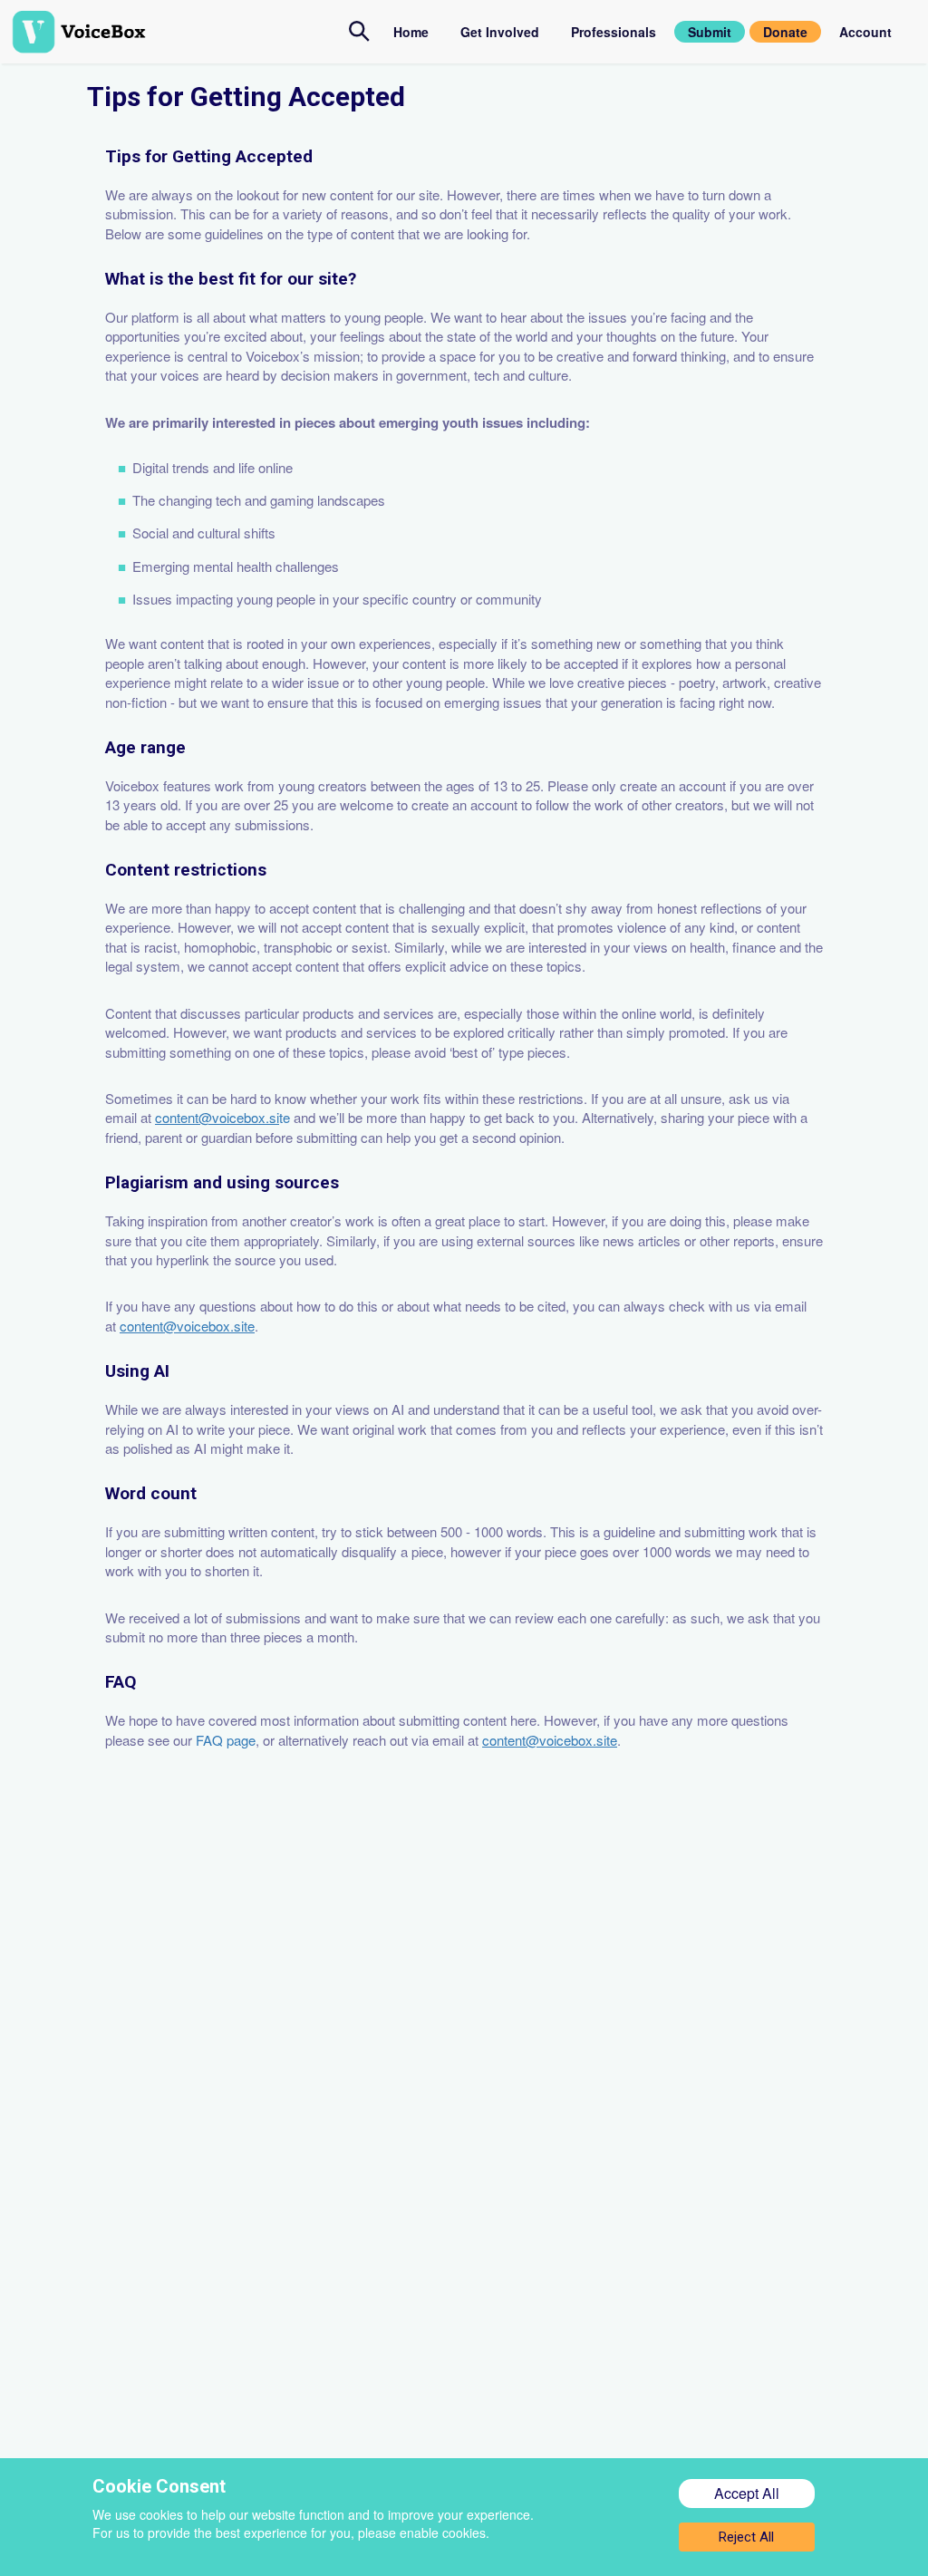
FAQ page (226, 1740)
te (224, 1117)
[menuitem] (359, 31)
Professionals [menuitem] (614, 32)
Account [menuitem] (865, 32)
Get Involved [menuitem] (500, 32)
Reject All (746, 2537)
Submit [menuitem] (710, 32)
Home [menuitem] (411, 32)
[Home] (181, 32)
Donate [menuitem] (785, 32)
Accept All (747, 2493)
